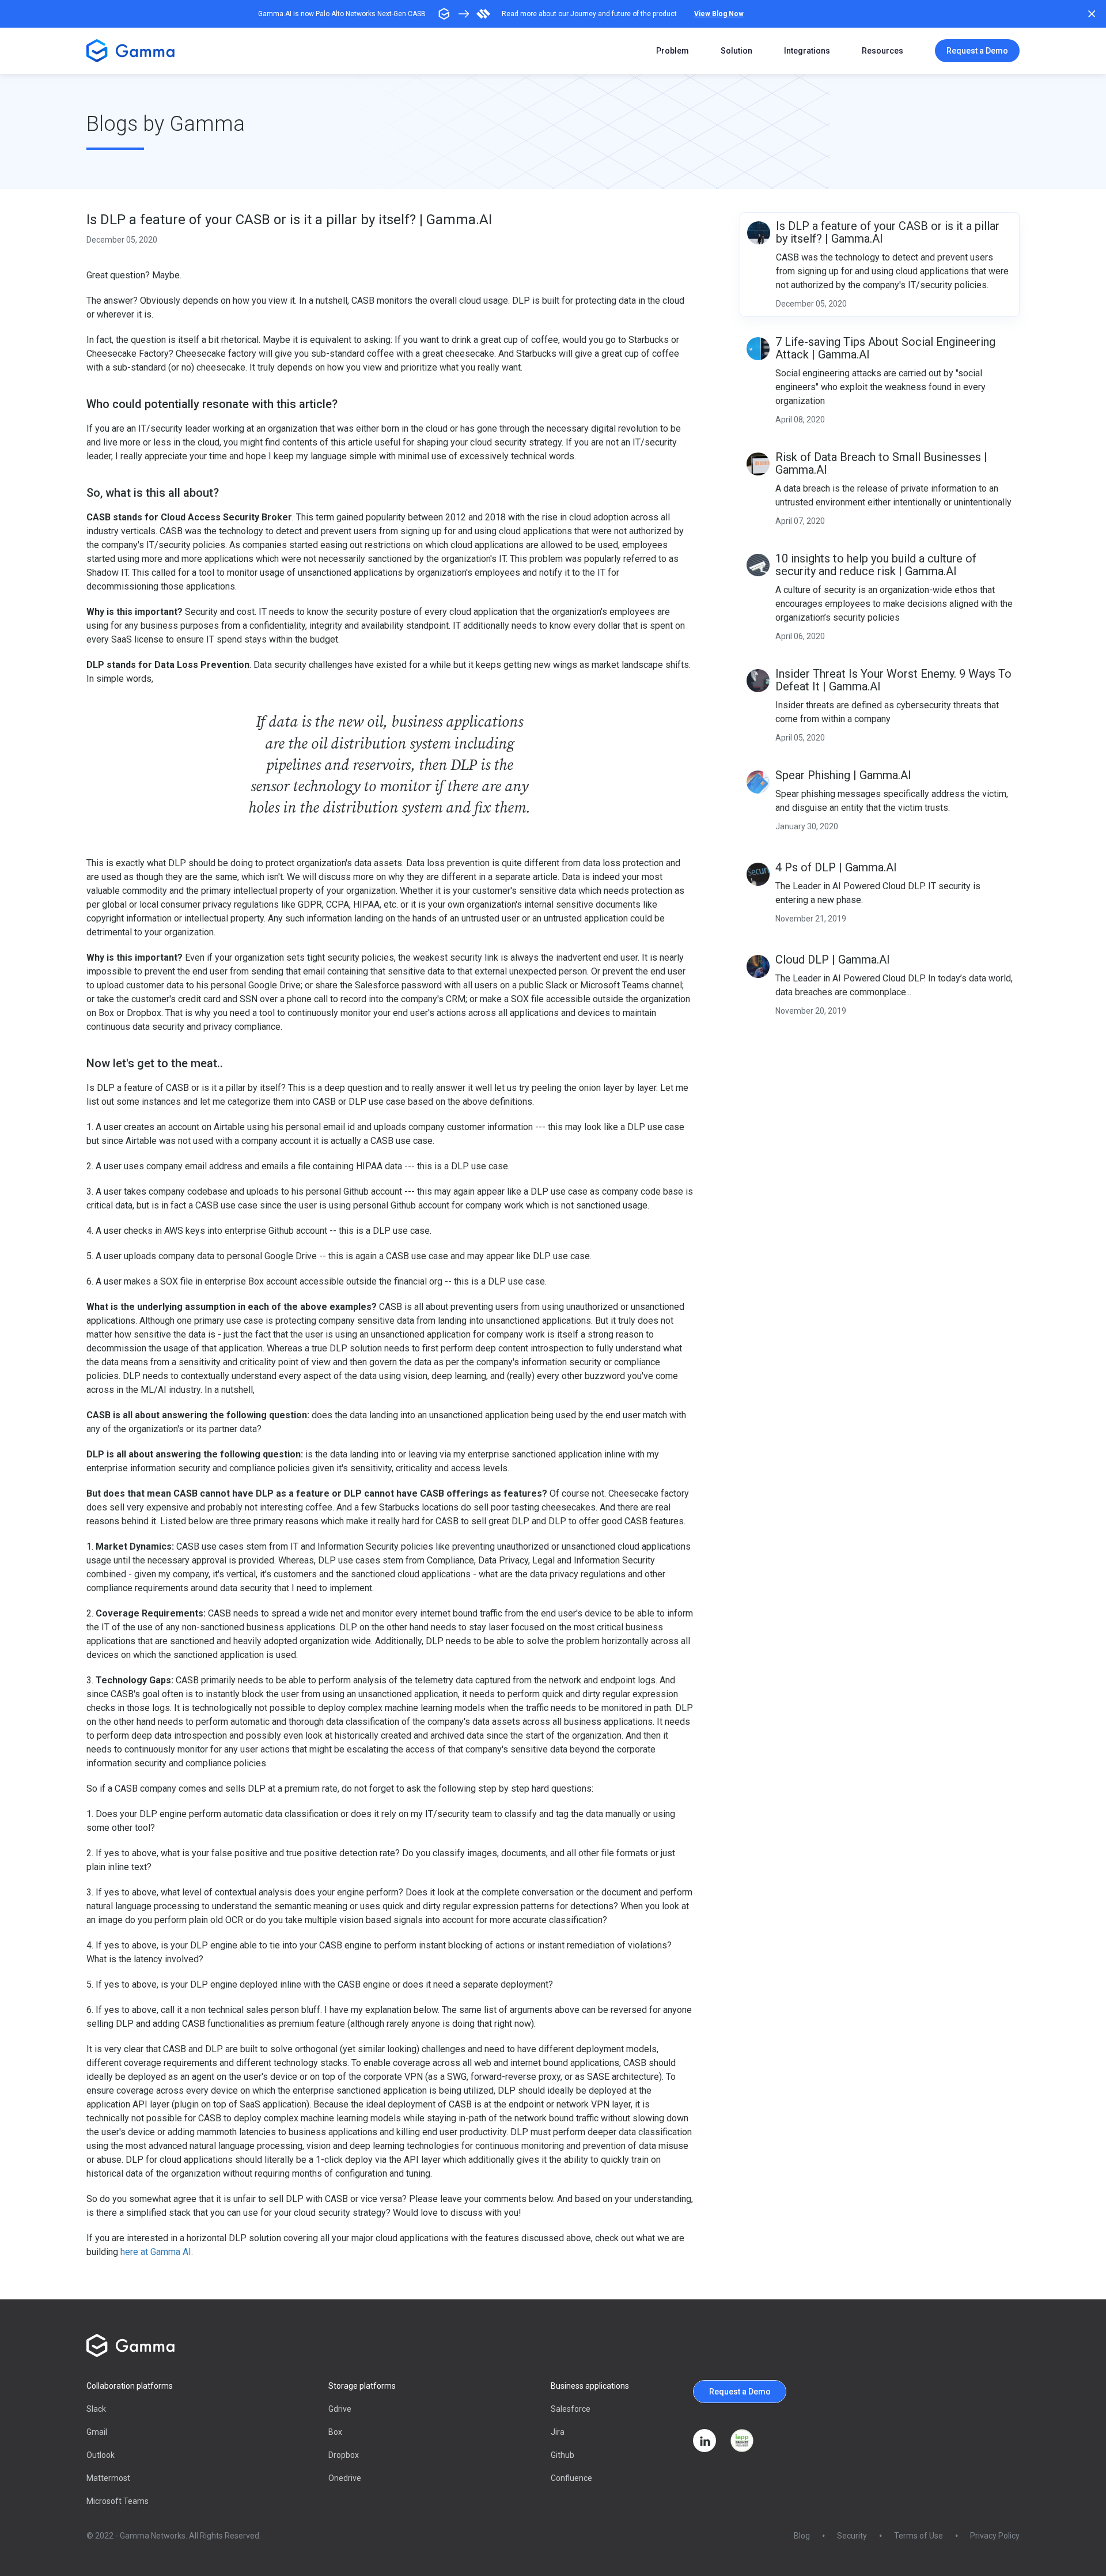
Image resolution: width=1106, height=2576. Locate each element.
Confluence (571, 2478)
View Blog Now (719, 14)
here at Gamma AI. (157, 2252)
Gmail (97, 2432)
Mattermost (108, 2478)
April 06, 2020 (800, 636)
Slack (96, 2409)
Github (563, 2455)
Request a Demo (977, 51)
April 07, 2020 (800, 521)
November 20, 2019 (811, 1011)
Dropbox (344, 2455)
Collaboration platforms (130, 2386)
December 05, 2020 (122, 240)
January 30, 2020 (807, 826)
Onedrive (345, 2478)
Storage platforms (362, 2386)
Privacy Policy (995, 2536)
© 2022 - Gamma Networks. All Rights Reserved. (174, 2536)
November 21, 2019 (811, 919)
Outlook (101, 2455)
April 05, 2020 (800, 738)
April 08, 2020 (800, 420)
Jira (558, 2432)
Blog (802, 2536)
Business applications (590, 2386)
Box (335, 2432)
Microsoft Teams (118, 2501)
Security (852, 2536)
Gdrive (340, 2409)
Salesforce (571, 2409)
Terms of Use (918, 2536)
